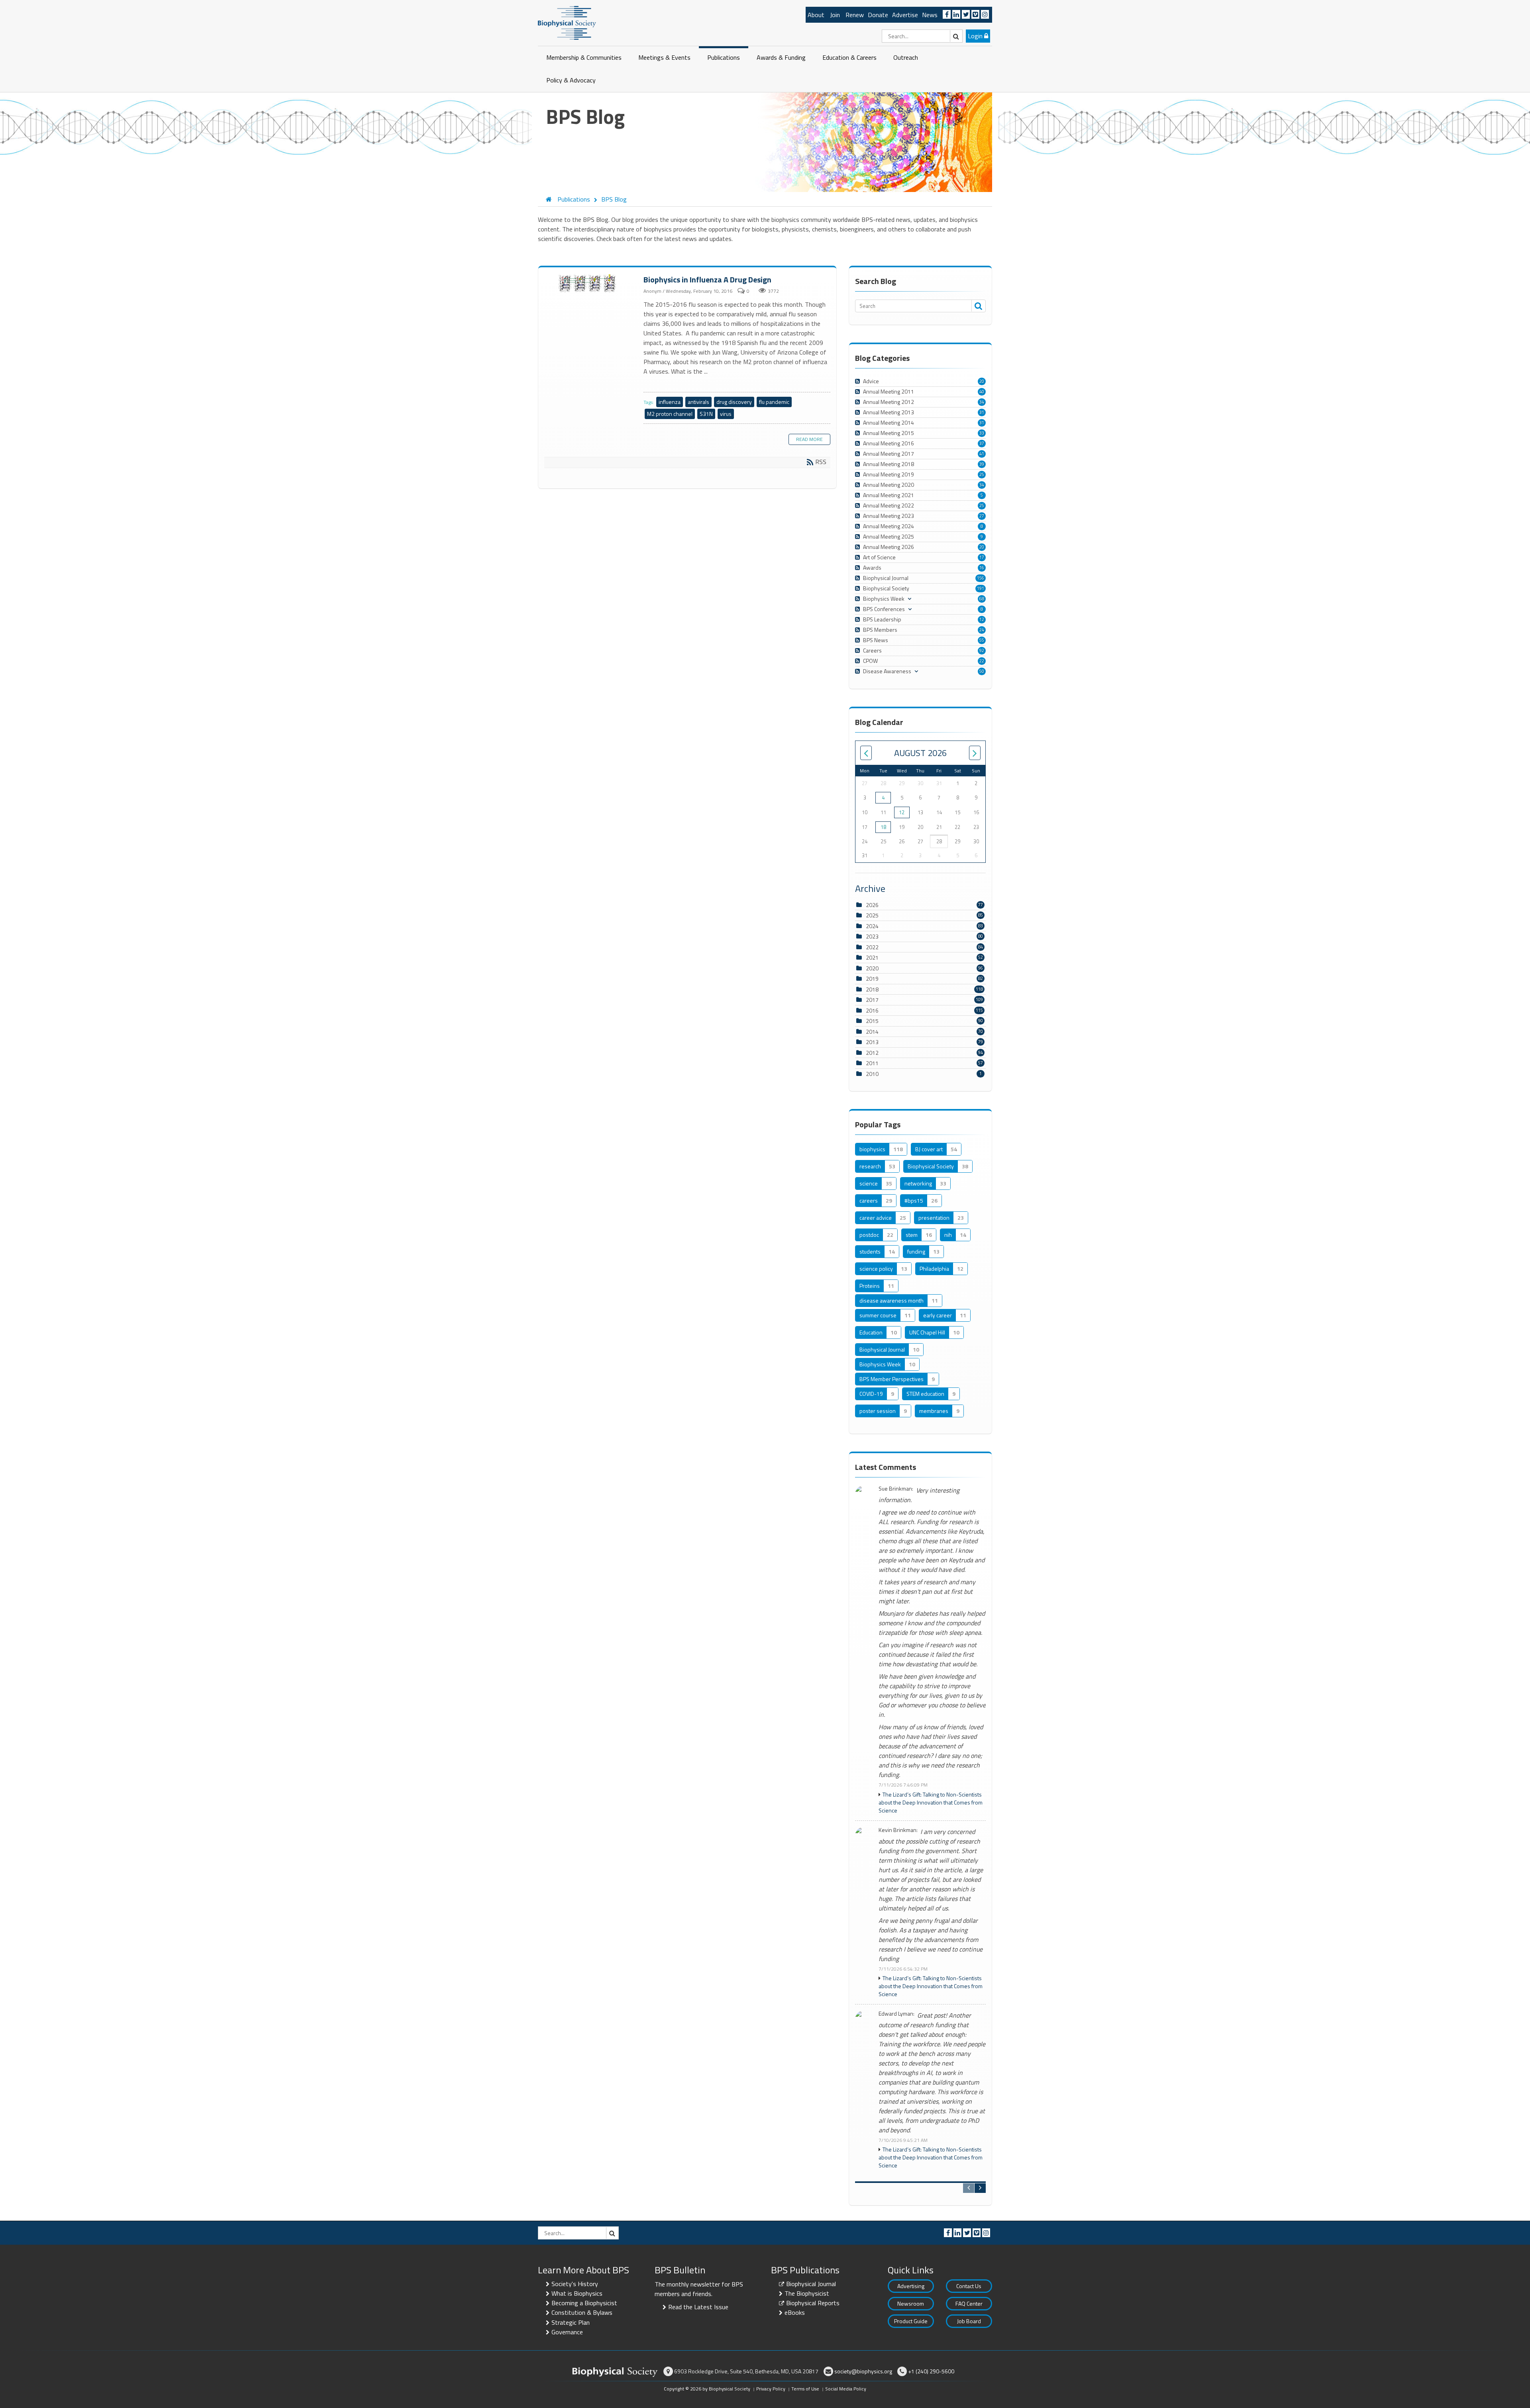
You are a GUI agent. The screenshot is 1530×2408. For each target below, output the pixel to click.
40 (982, 392)
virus (726, 414)
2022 (872, 947)
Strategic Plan (571, 2322)
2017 (872, 1000)
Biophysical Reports (813, 2303)
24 (982, 630)
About (816, 15)
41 (982, 454)
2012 (872, 1053)
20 (982, 381)
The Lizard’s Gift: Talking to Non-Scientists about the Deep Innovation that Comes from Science (931, 1803)
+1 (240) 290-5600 (931, 2371)
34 (982, 402)
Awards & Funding (781, 57)
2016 (872, 1010)
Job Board (969, 2321)
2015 (872, 1021)
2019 (872, 979)
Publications (724, 57)
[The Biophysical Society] (567, 22)
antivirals (698, 402)
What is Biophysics (577, 2293)
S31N (706, 414)
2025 (872, 915)
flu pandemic (774, 402)
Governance (567, 2332)
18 (883, 827)
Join (835, 15)
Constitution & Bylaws (582, 2312)
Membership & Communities (584, 57)
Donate (878, 15)
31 (982, 412)
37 (982, 443)
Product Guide (911, 2321)
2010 (872, 1074)
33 (982, 433)
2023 (872, 936)
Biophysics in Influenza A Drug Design (588, 284)
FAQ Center (969, 2303)
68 (982, 599)
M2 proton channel (670, 414)
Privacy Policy (771, 2389)
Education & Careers (849, 57)
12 (982, 619)
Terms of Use (805, 2389)
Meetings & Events (664, 57)
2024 (872, 926)
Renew (855, 15)
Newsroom (911, 2303)
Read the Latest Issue (698, 2307)
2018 (872, 989)
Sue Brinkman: (896, 1489)
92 (982, 650)
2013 (872, 1042)
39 (982, 464)
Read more (809, 439)
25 (982, 474)
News (930, 15)
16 (982, 568)
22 (982, 661)
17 (982, 557)
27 (982, 516)
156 (981, 578)
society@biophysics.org (863, 2371)
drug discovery (734, 402)
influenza (670, 402)
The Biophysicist (807, 2293)
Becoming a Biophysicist (584, 2303)
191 (981, 588)
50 (982, 671)
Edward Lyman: (896, 2014)
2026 (872, 905)
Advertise (905, 15)
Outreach (906, 57)
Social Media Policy (846, 2389)
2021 (872, 957)
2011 (872, 1063)
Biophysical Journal (811, 2284)
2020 (872, 968)
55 (982, 640)
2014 (872, 1032)
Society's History (575, 2284)
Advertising (911, 2286)
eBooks (795, 2312)
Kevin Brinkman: (898, 1830)
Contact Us (969, 2286)
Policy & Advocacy (571, 80)
